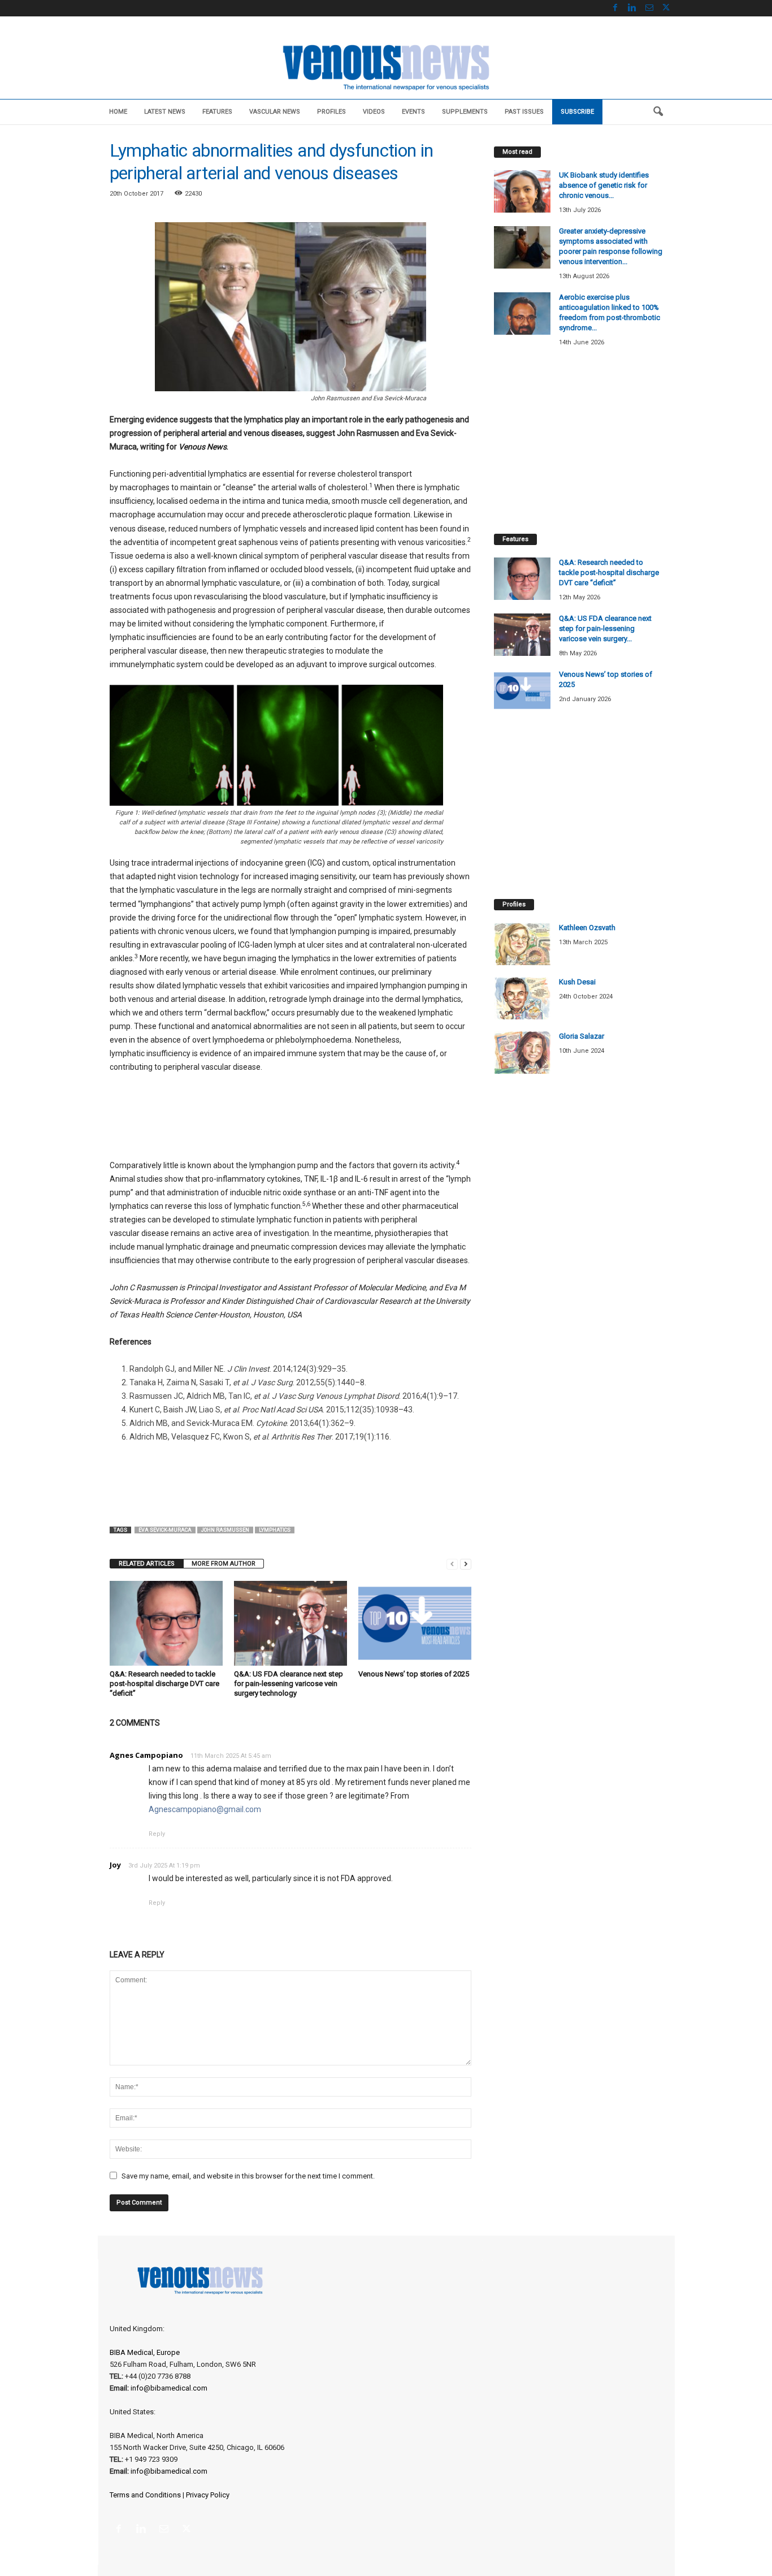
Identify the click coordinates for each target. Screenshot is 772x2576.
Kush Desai (577, 982)
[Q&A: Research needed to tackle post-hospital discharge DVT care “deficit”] (166, 1623)
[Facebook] (615, 8)
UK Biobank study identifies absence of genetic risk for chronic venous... (604, 185)
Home (118, 112)
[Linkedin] (632, 8)
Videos (374, 112)
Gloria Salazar (582, 1036)
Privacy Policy (208, 2495)
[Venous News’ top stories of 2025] (415, 1623)
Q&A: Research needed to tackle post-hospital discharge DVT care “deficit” (164, 1684)
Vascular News (275, 112)
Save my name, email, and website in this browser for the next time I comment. (248, 2176)
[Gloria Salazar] (522, 1053)
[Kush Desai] (522, 998)
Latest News (165, 112)
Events (413, 112)
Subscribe (577, 112)
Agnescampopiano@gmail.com (205, 1809)
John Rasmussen (225, 1530)
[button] (658, 112)
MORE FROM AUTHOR (224, 1564)
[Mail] (649, 8)
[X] (666, 8)
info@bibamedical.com (169, 2388)
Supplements (465, 112)
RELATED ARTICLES (147, 1564)
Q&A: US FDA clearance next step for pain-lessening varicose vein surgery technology (289, 1684)
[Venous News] (386, 66)
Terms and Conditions (145, 2495)
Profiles (331, 112)
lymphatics (275, 1530)
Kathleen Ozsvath (587, 928)
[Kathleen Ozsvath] (522, 944)
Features (217, 112)
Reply (157, 1834)
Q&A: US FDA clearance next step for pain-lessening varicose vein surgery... (605, 628)
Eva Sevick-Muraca (165, 1530)
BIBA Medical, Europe (145, 2352)
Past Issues (524, 112)
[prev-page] (452, 1564)
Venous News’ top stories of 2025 (414, 1674)
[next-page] (466, 1564)
